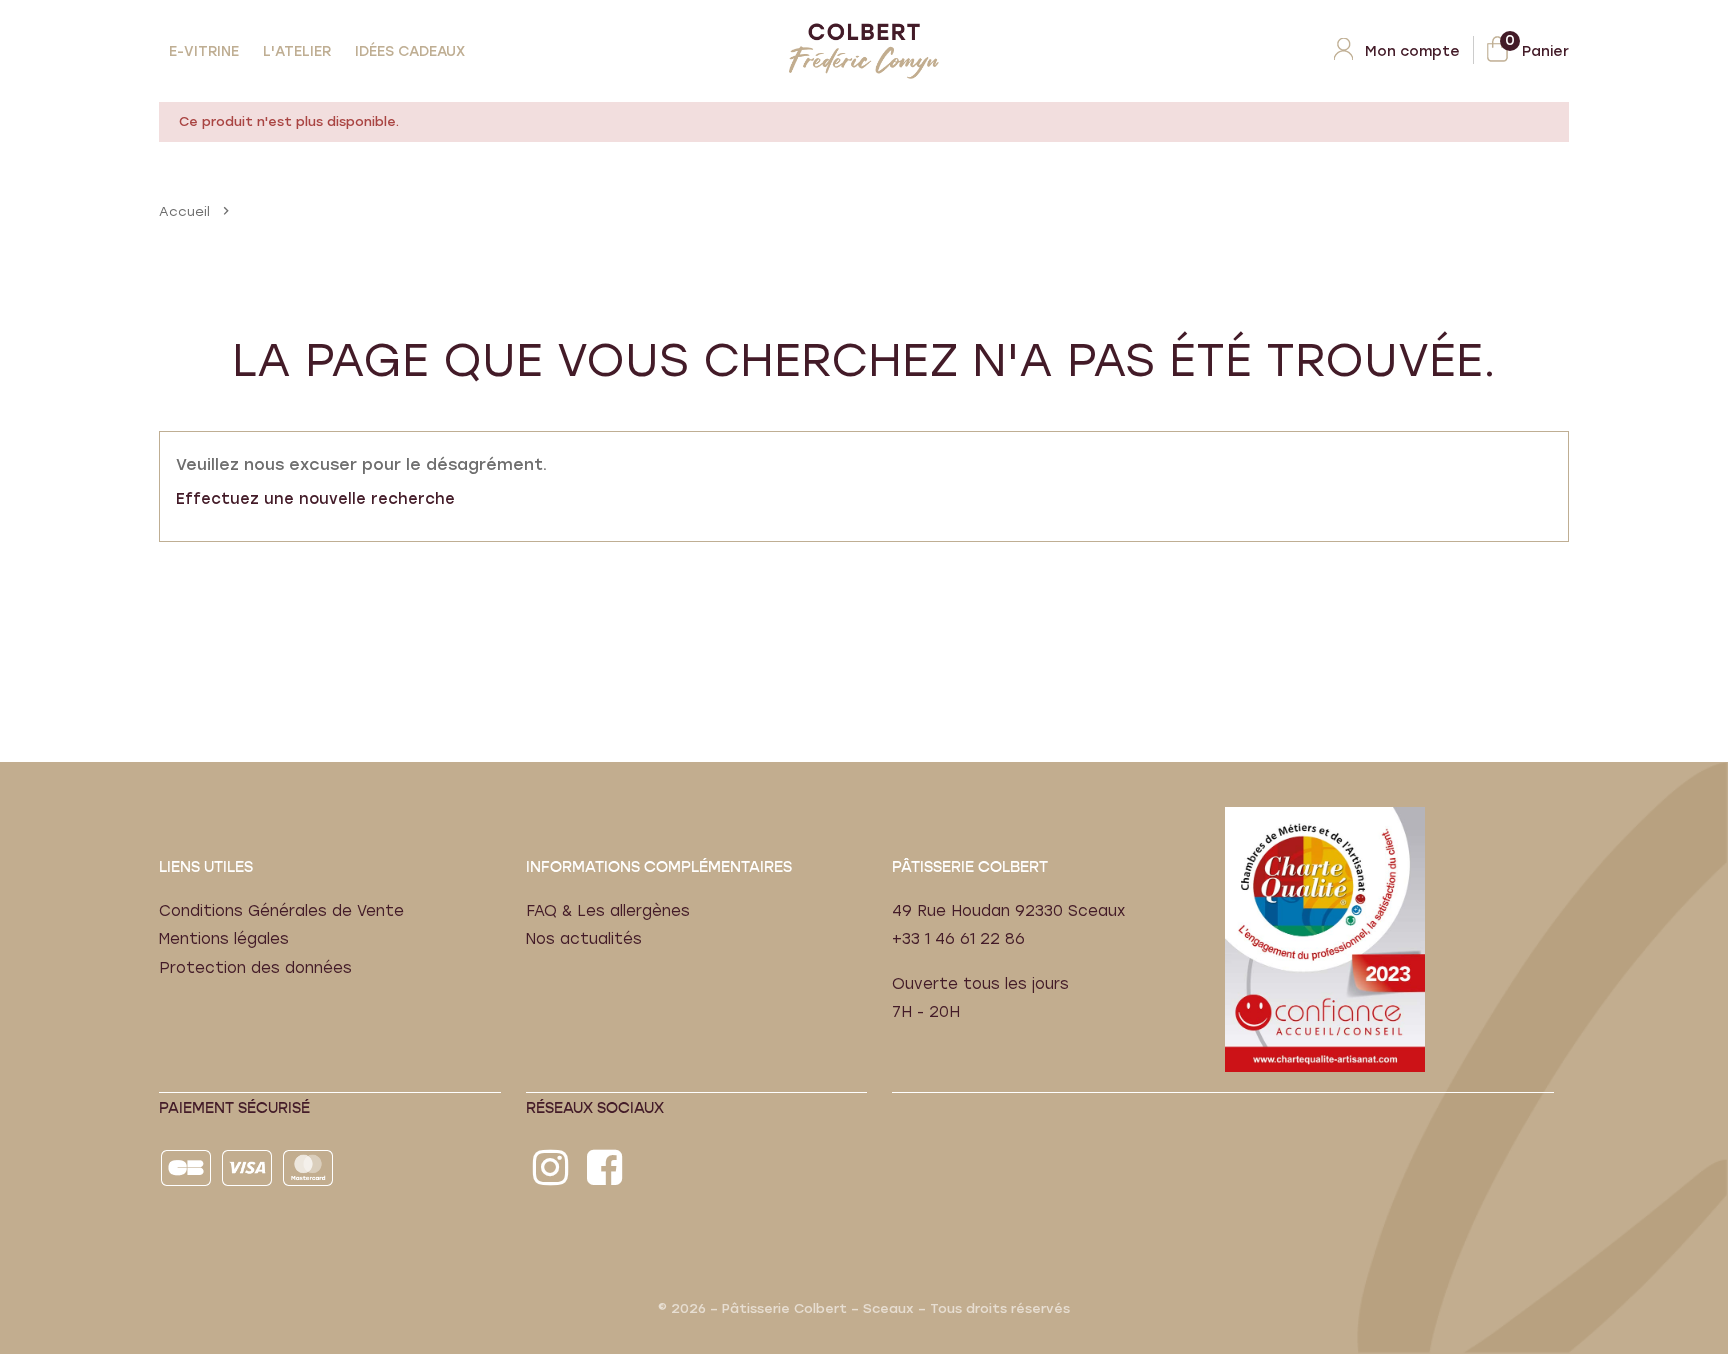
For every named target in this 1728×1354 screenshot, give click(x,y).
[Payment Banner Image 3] (309, 1167)
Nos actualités (584, 939)
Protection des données (255, 968)
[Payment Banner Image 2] (248, 1167)
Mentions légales (224, 939)
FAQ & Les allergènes (608, 911)
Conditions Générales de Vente (281, 911)
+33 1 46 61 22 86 (958, 939)
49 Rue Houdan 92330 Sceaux (1008, 911)
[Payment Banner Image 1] (187, 1167)
